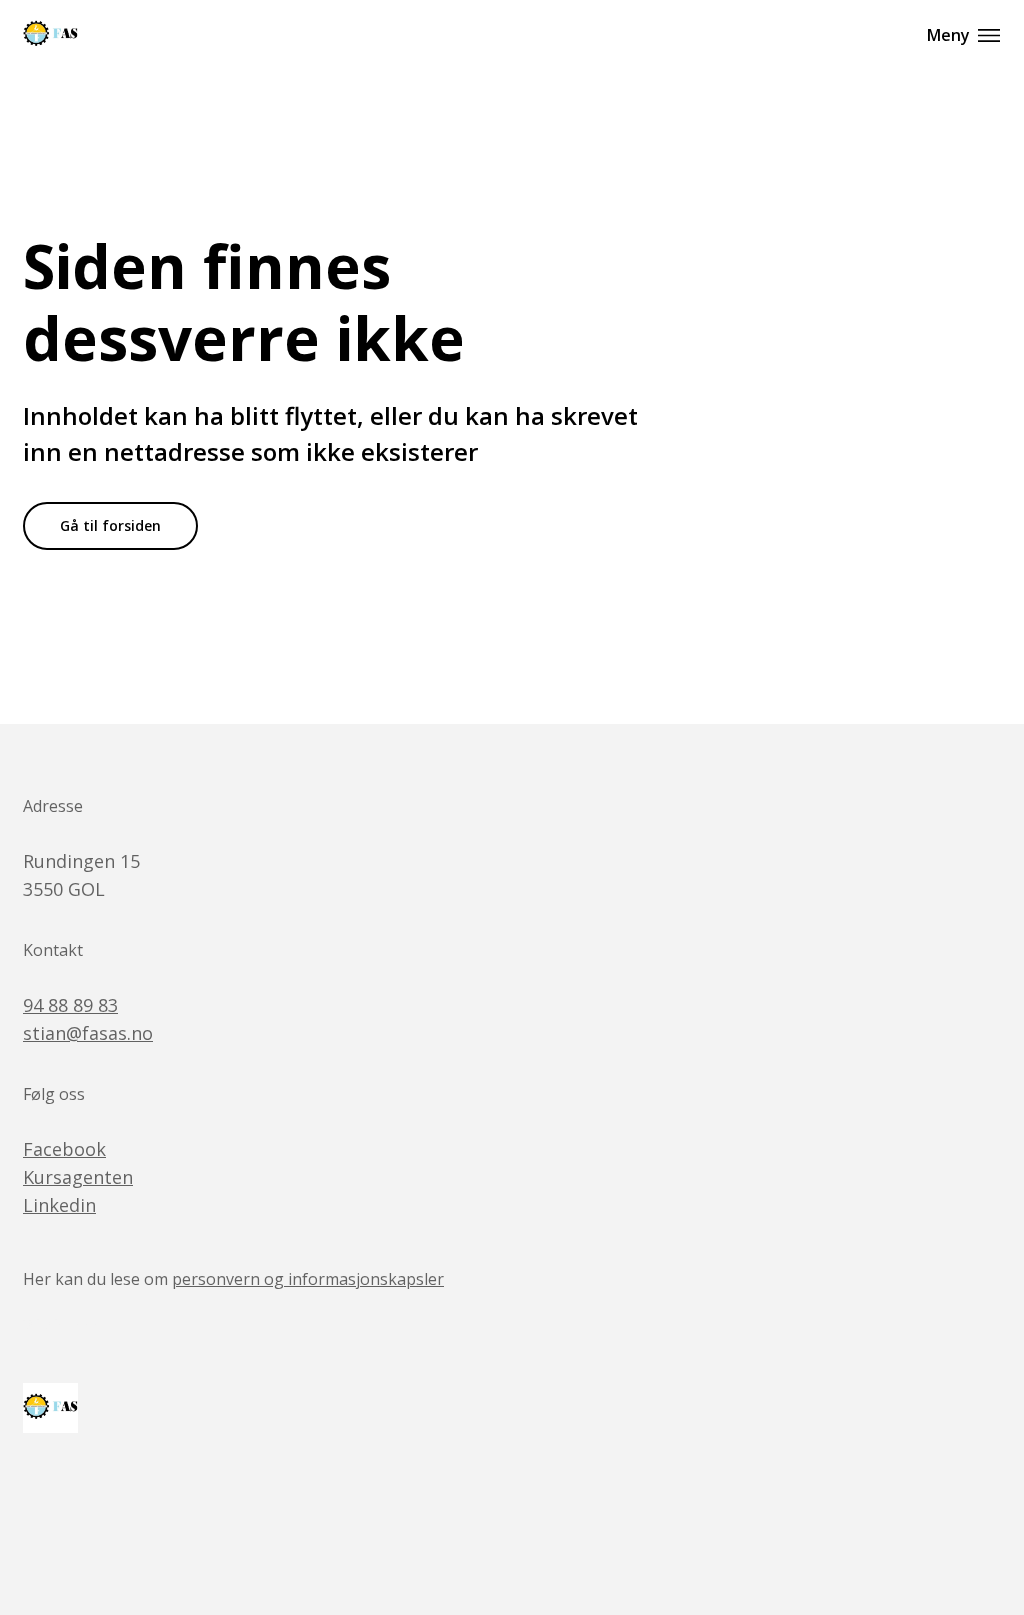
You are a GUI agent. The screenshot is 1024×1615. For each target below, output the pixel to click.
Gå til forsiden (110, 525)
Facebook (64, 1149)
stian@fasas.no (88, 1033)
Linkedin (59, 1205)
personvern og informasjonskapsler (308, 1279)
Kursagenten (78, 1177)
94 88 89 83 (70, 1005)
